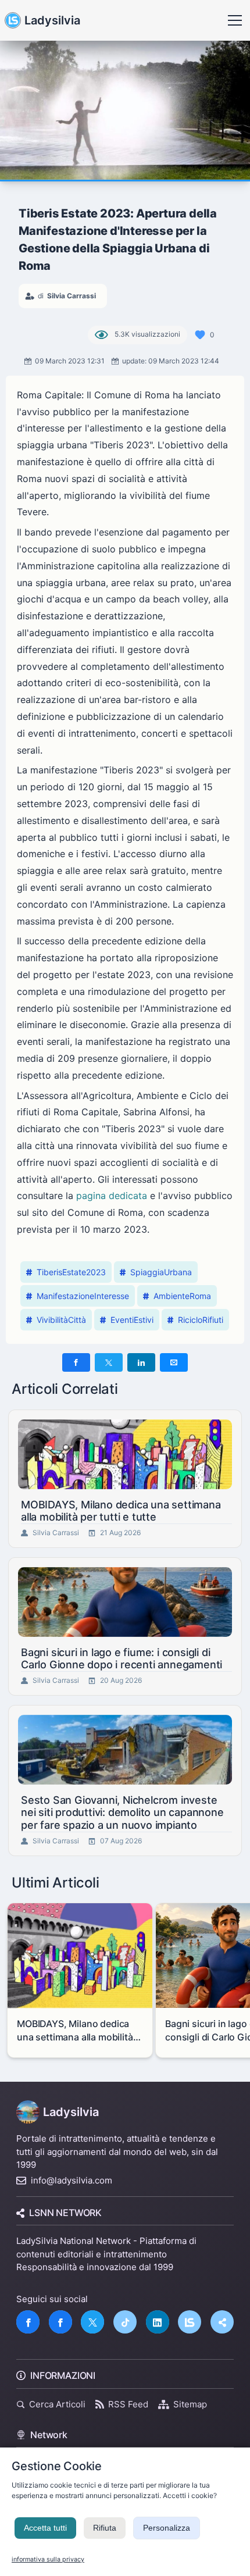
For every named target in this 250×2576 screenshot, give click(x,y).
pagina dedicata (112, 1196)
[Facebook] (28, 2322)
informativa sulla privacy (48, 2559)
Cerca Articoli (57, 2404)
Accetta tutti (45, 2528)
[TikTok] (125, 2322)
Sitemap (190, 2404)
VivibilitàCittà (61, 1320)
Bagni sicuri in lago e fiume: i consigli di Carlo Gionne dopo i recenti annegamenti (122, 1659)
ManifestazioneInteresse (83, 1296)
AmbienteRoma (182, 1296)
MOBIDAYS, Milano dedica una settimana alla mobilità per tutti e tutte (121, 1511)
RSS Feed (128, 2404)
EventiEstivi (132, 1320)
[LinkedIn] (158, 2322)
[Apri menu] (235, 20)
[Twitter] (92, 2322)
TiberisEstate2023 (71, 1272)
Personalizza (167, 2528)
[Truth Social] (222, 2322)
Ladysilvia (52, 20)
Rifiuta (105, 2528)
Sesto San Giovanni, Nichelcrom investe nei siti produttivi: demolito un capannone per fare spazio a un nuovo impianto (122, 1813)
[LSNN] (190, 2322)
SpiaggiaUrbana (161, 1272)
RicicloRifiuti (201, 1320)
